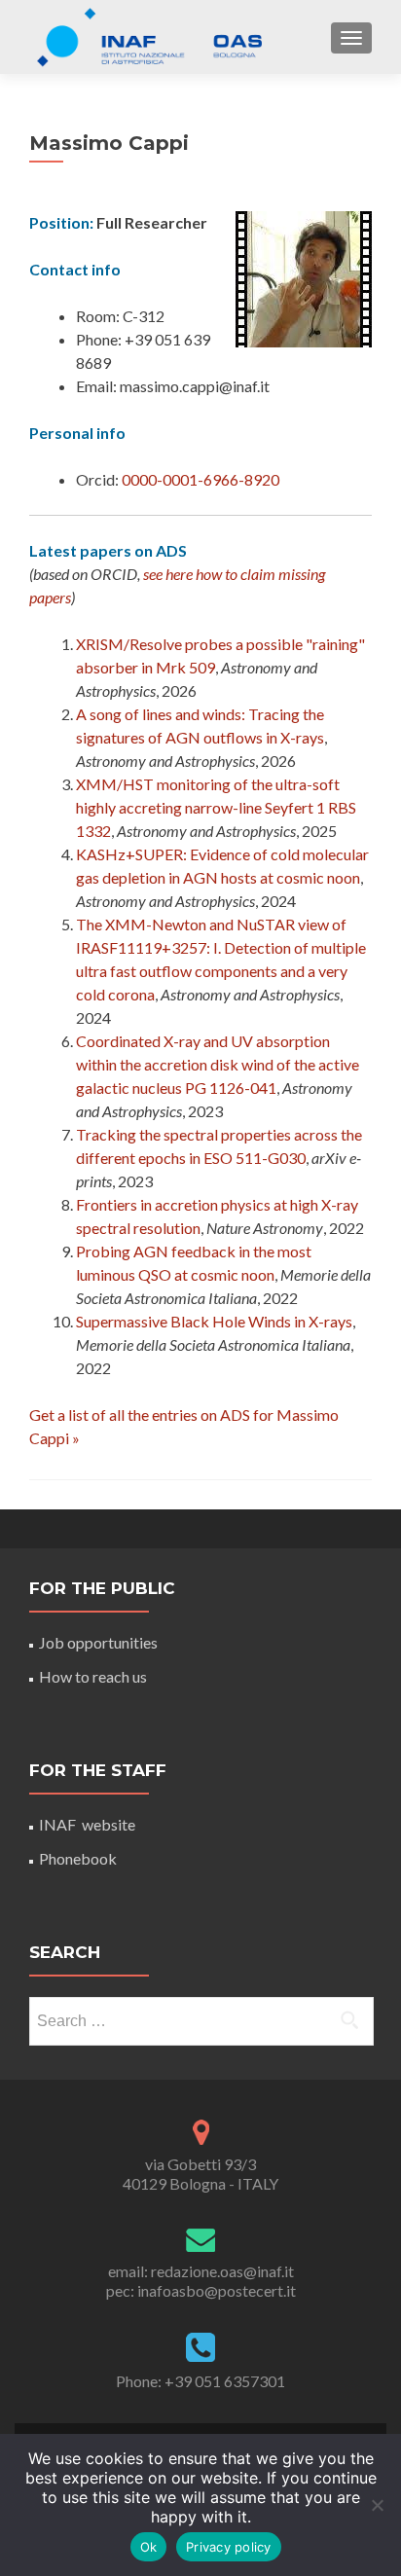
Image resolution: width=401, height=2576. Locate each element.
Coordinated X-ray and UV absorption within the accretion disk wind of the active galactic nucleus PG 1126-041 (218, 1064)
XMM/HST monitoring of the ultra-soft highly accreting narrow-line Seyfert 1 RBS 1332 (216, 807)
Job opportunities (98, 1642)
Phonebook (78, 1858)
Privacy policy (229, 2547)
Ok (149, 2547)
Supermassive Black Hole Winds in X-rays (214, 1321)
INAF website (87, 1824)
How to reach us (93, 1676)
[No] (377, 2505)
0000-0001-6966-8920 (200, 479)
